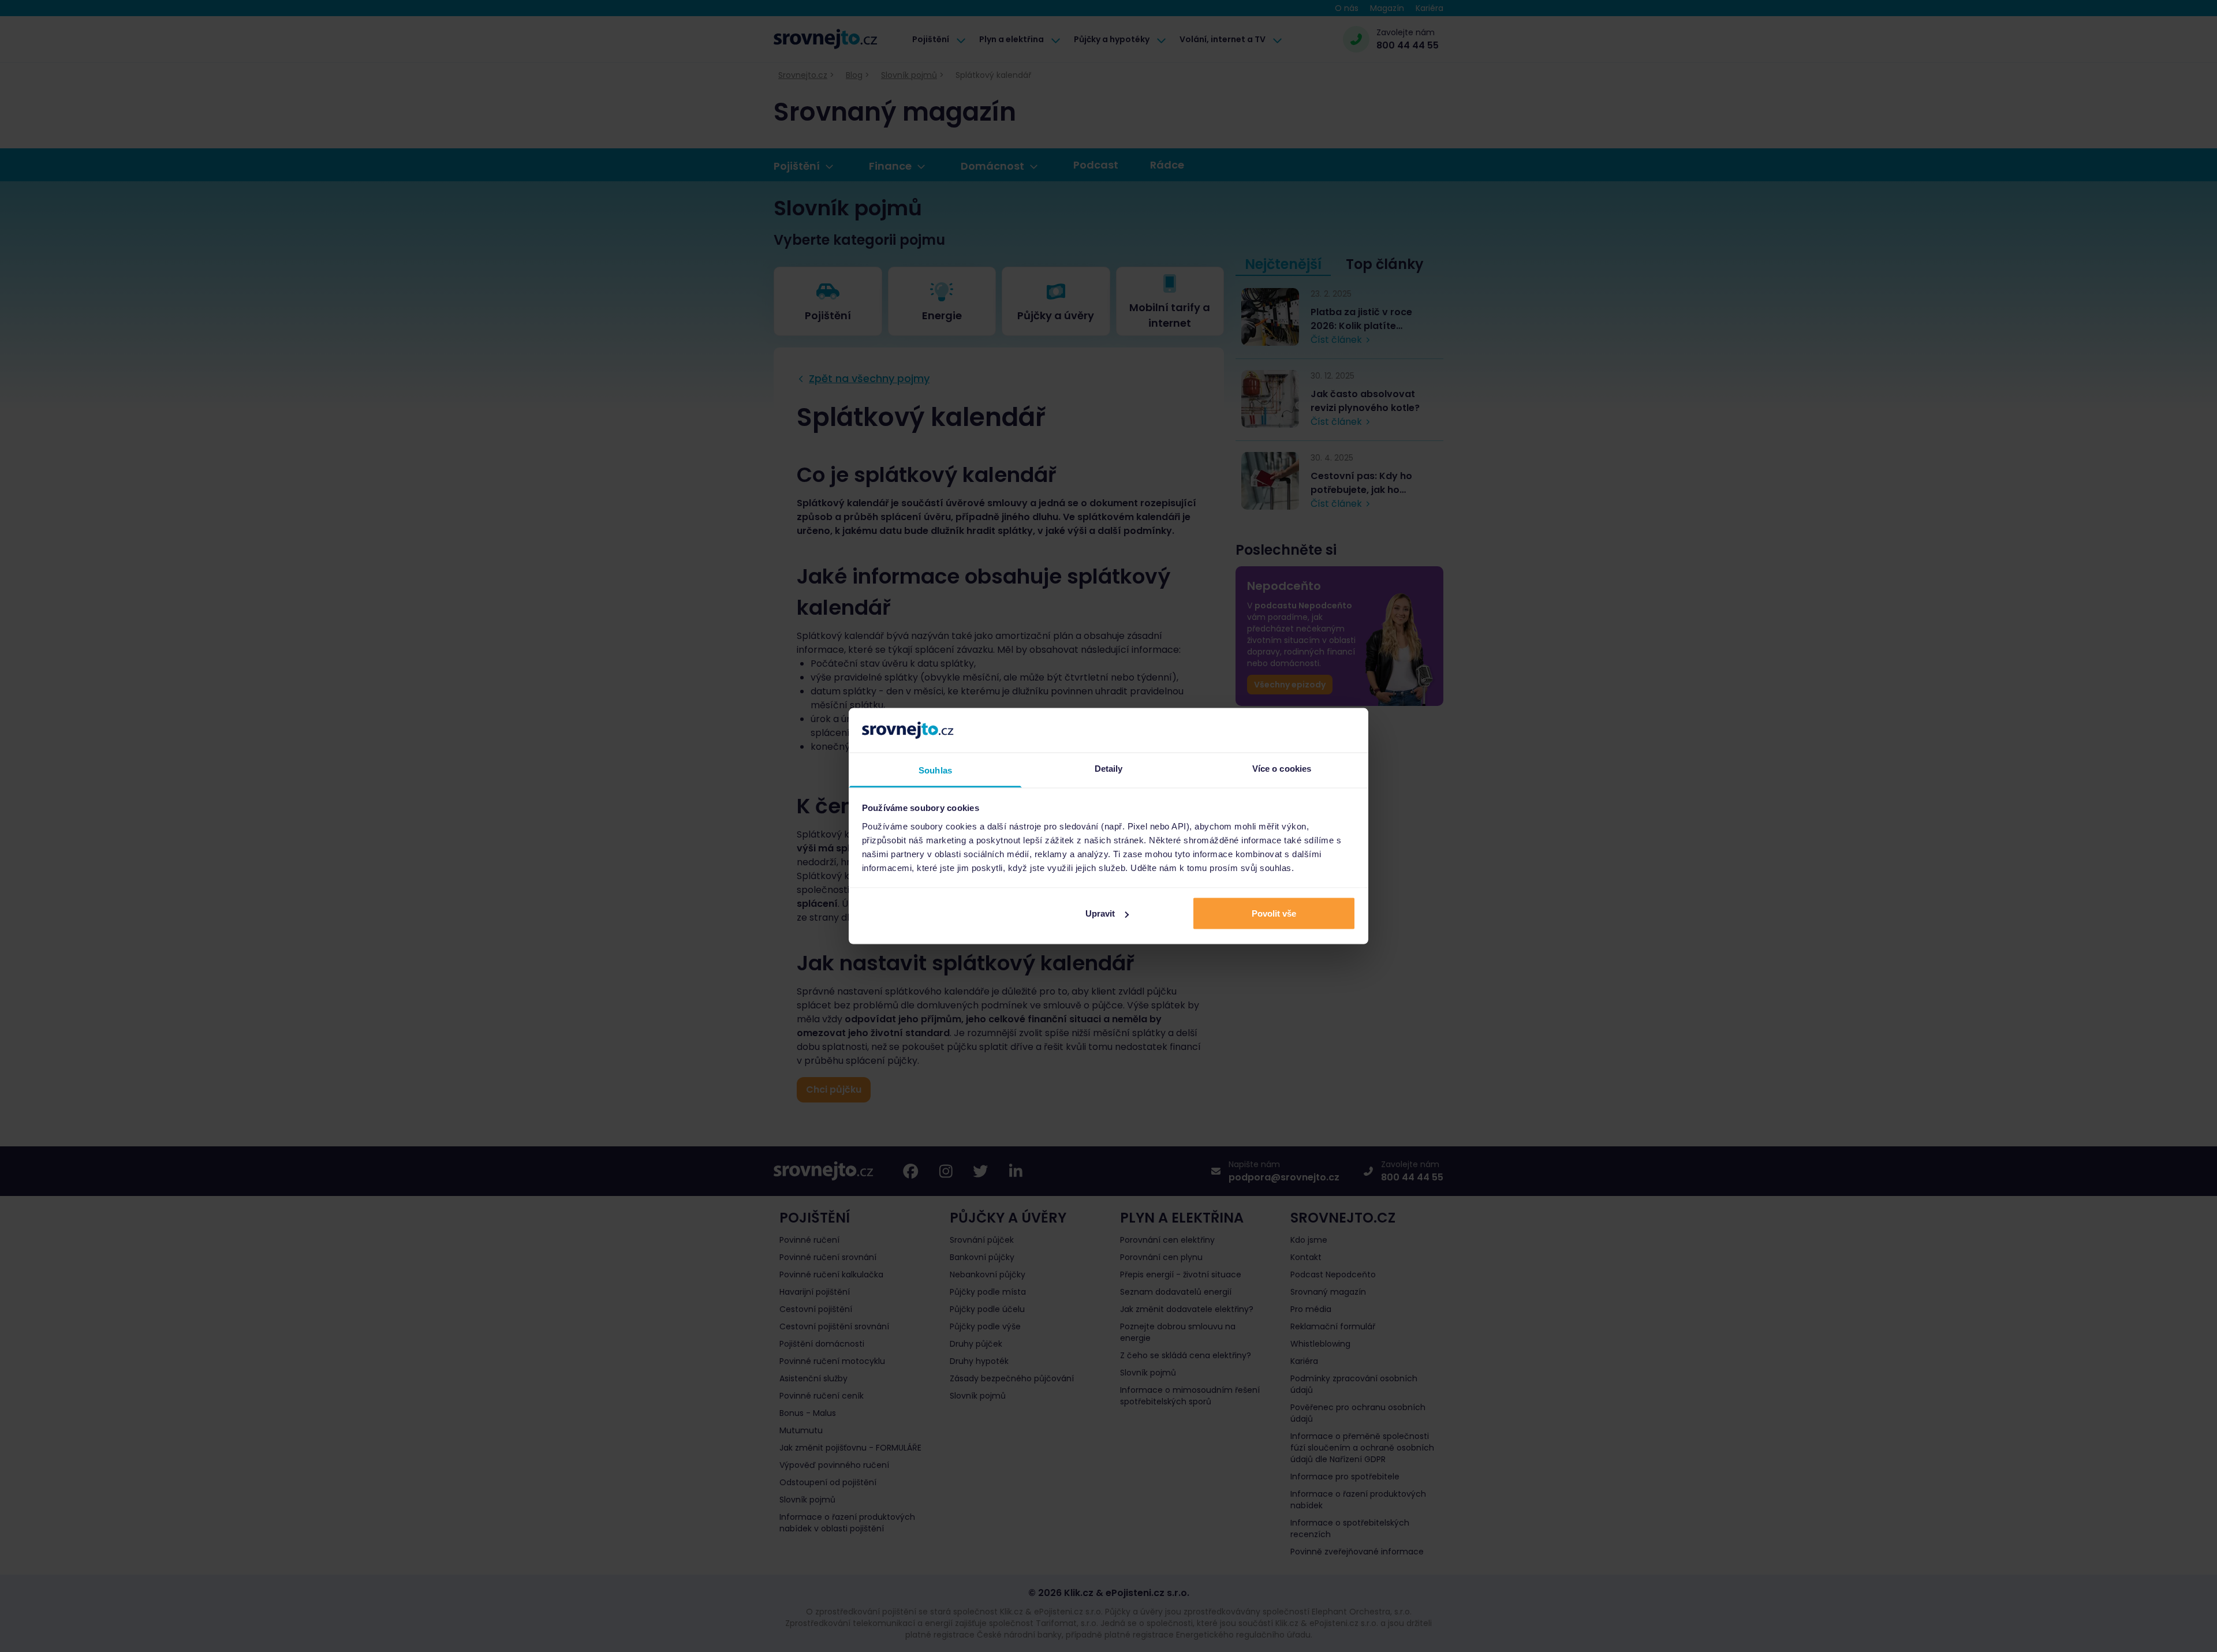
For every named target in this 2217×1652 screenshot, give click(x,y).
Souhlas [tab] (935, 770)
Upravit (1100, 913)
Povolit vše (1274, 913)
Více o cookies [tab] (1282, 768)
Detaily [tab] (1109, 768)
